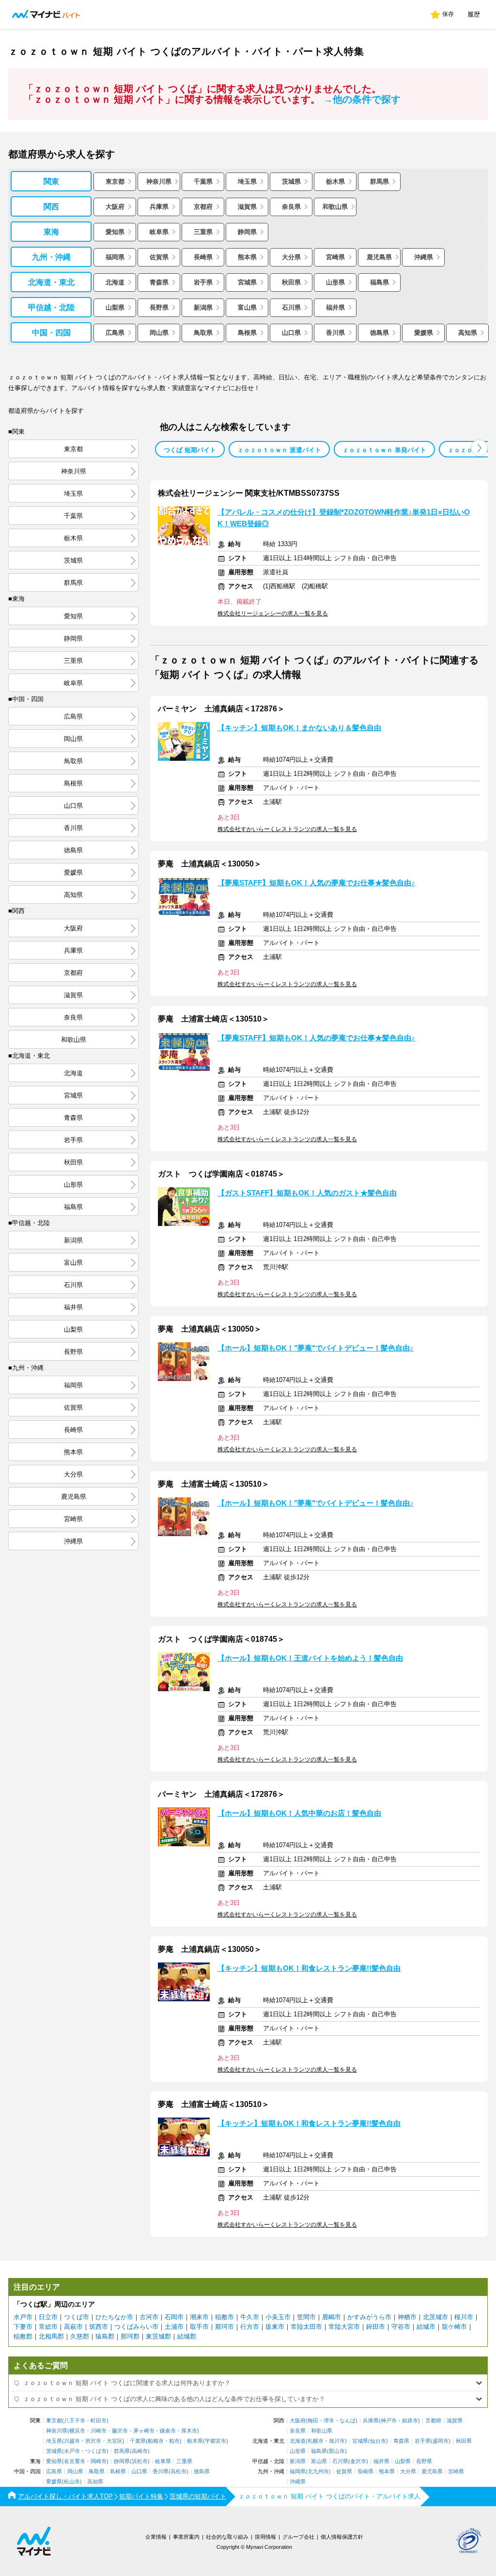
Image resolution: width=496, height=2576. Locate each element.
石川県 (291, 307)
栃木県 (335, 181)
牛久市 (250, 2317)
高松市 (178, 2472)
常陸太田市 (306, 2327)
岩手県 (203, 282)
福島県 (380, 282)
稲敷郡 (23, 2336)
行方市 (250, 2327)
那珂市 (225, 2327)
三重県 (203, 232)
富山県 (247, 307)
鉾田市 (376, 2327)
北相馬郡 (51, 2336)
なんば (348, 2421)
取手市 (199, 2327)
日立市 (48, 2317)
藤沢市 (120, 2431)
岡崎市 (99, 2461)
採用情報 (265, 2537)
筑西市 (99, 2327)
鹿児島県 (379, 257)
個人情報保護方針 (342, 2537)
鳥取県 (203, 333)
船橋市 (156, 2441)
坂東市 (275, 2327)
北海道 (115, 282)
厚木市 (189, 2431)
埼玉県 (247, 181)
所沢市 (93, 2441)
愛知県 (115, 232)
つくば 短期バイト (190, 450)
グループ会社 (298, 2537)
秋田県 (291, 282)
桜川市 (464, 2317)
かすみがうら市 (369, 2317)
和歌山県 (335, 207)
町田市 (99, 2421)
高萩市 (73, 2327)
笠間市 (306, 2317)
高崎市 (140, 2451)
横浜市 (77, 2431)
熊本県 (247, 257)
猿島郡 (105, 2336)
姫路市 (410, 2421)
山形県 (335, 282)
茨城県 (291, 181)
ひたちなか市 (114, 2317)
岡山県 (159, 333)
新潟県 (203, 307)
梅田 (313, 2421)
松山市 (72, 2482)
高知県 (468, 333)
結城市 (426, 2327)
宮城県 (247, 282)
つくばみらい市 (136, 2327)
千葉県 (203, 181)
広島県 (115, 333)
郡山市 (337, 2451)
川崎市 (99, 2431)
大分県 (291, 257)
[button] (479, 448)
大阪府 (115, 207)
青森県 (159, 282)
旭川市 (337, 2441)
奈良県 (291, 207)
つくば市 (77, 2317)
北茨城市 (435, 2317)
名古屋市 (75, 2461)
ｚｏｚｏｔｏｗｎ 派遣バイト (279, 450)
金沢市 (358, 2461)
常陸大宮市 (344, 2327)
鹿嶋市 (332, 2317)
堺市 (329, 2421)
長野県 (159, 307)
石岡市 (174, 2317)
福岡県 (115, 257)
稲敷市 (225, 2317)
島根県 (247, 333)
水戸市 (23, 2317)
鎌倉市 (168, 2431)
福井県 (335, 307)
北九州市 (318, 2472)
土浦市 (174, 2327)
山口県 (291, 333)
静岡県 (247, 232)
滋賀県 (247, 207)
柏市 (174, 2441)
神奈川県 (159, 181)
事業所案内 (186, 2537)
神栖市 (407, 2317)
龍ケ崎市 (454, 2327)
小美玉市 (278, 2317)
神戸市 (389, 2421)
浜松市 (140, 2461)
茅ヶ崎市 (144, 2431)
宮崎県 (335, 257)
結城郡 (187, 2336)
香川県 (335, 333)
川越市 (72, 2441)
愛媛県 (424, 333)
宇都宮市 (216, 2441)
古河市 (149, 2317)
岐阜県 (159, 232)
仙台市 (378, 2441)
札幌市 (316, 2441)
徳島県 (380, 333)
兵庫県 (159, 207)
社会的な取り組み (227, 2537)
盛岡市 (441, 2441)
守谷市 (401, 2327)
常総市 (48, 2327)
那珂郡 (130, 2336)
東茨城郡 (158, 2336)
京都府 (203, 207)
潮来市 (199, 2317)
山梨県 (115, 307)
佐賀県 (159, 257)
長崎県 (203, 257)
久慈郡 (80, 2336)
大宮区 (115, 2441)
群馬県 (380, 181)
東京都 (115, 181)
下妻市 (23, 2327)
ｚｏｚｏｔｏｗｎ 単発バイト (384, 450)
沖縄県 (424, 257)
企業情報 (156, 2537)
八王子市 (75, 2421)
